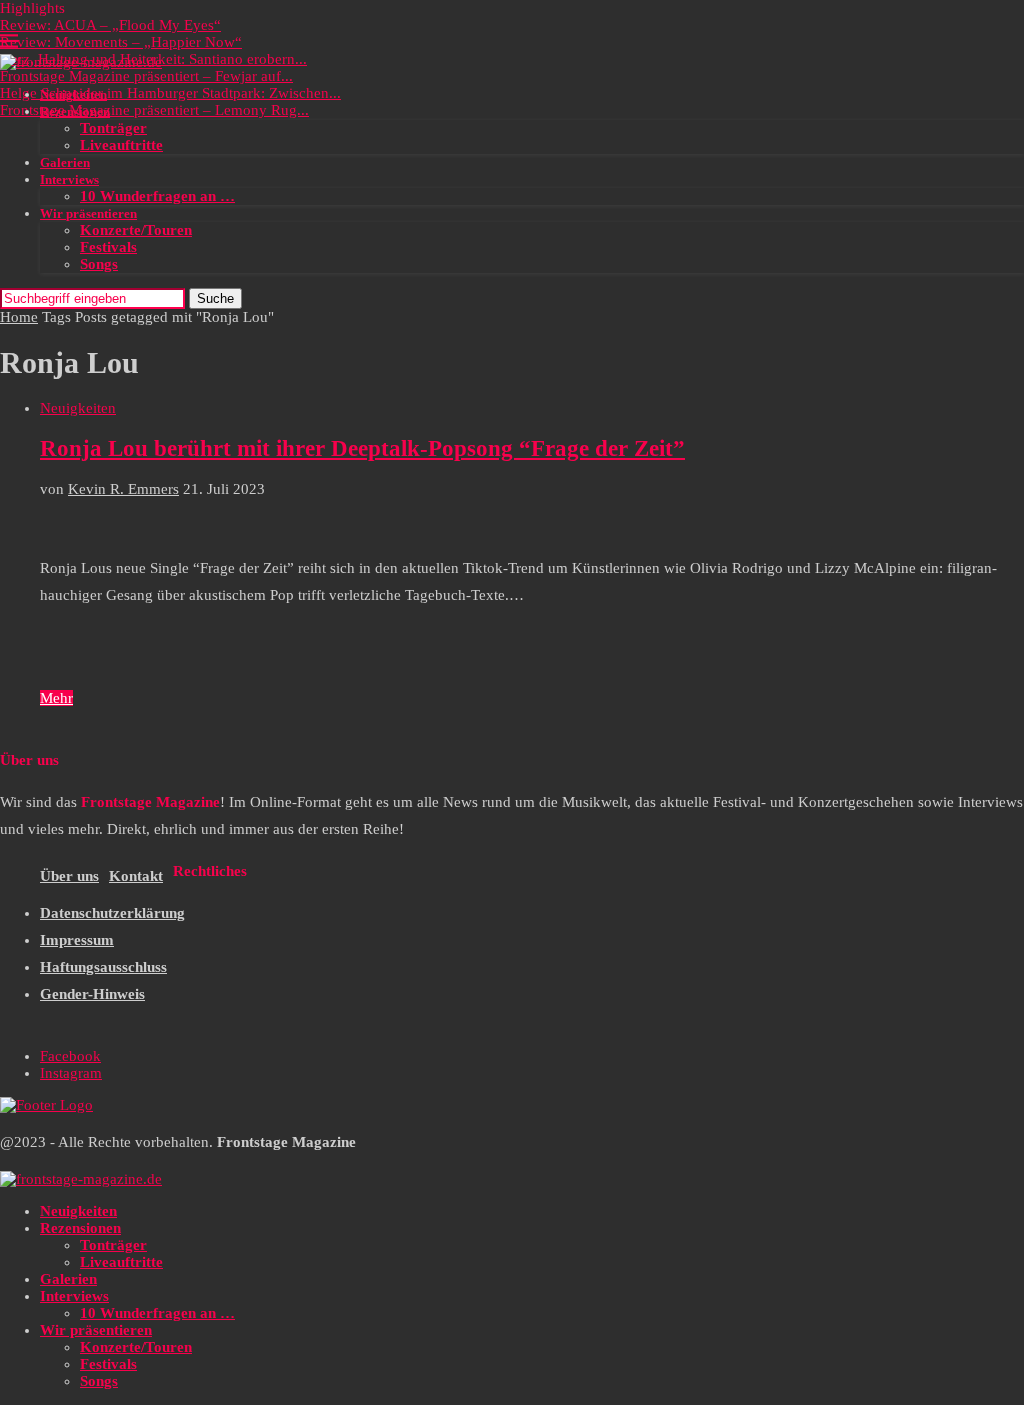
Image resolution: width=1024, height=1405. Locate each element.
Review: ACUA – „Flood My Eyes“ (110, 25)
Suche (215, 298)
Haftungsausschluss (103, 967)
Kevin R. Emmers (123, 489)
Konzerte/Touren (136, 230)
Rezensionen (75, 111)
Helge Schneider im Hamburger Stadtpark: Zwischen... (170, 93)
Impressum (77, 940)
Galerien (65, 162)
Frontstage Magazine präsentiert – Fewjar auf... (146, 76)
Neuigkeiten (73, 94)
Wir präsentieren (88, 213)
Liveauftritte (121, 145)
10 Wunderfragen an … (157, 196)
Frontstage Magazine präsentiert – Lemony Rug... (154, 110)
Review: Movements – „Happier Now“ (121, 42)
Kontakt (136, 876)
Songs (99, 264)
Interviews (69, 179)
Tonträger (113, 128)
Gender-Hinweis (92, 994)
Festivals (108, 247)
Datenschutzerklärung (112, 913)
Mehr (56, 698)
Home (19, 317)
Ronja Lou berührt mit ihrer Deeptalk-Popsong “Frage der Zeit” (362, 448)
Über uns (69, 876)
